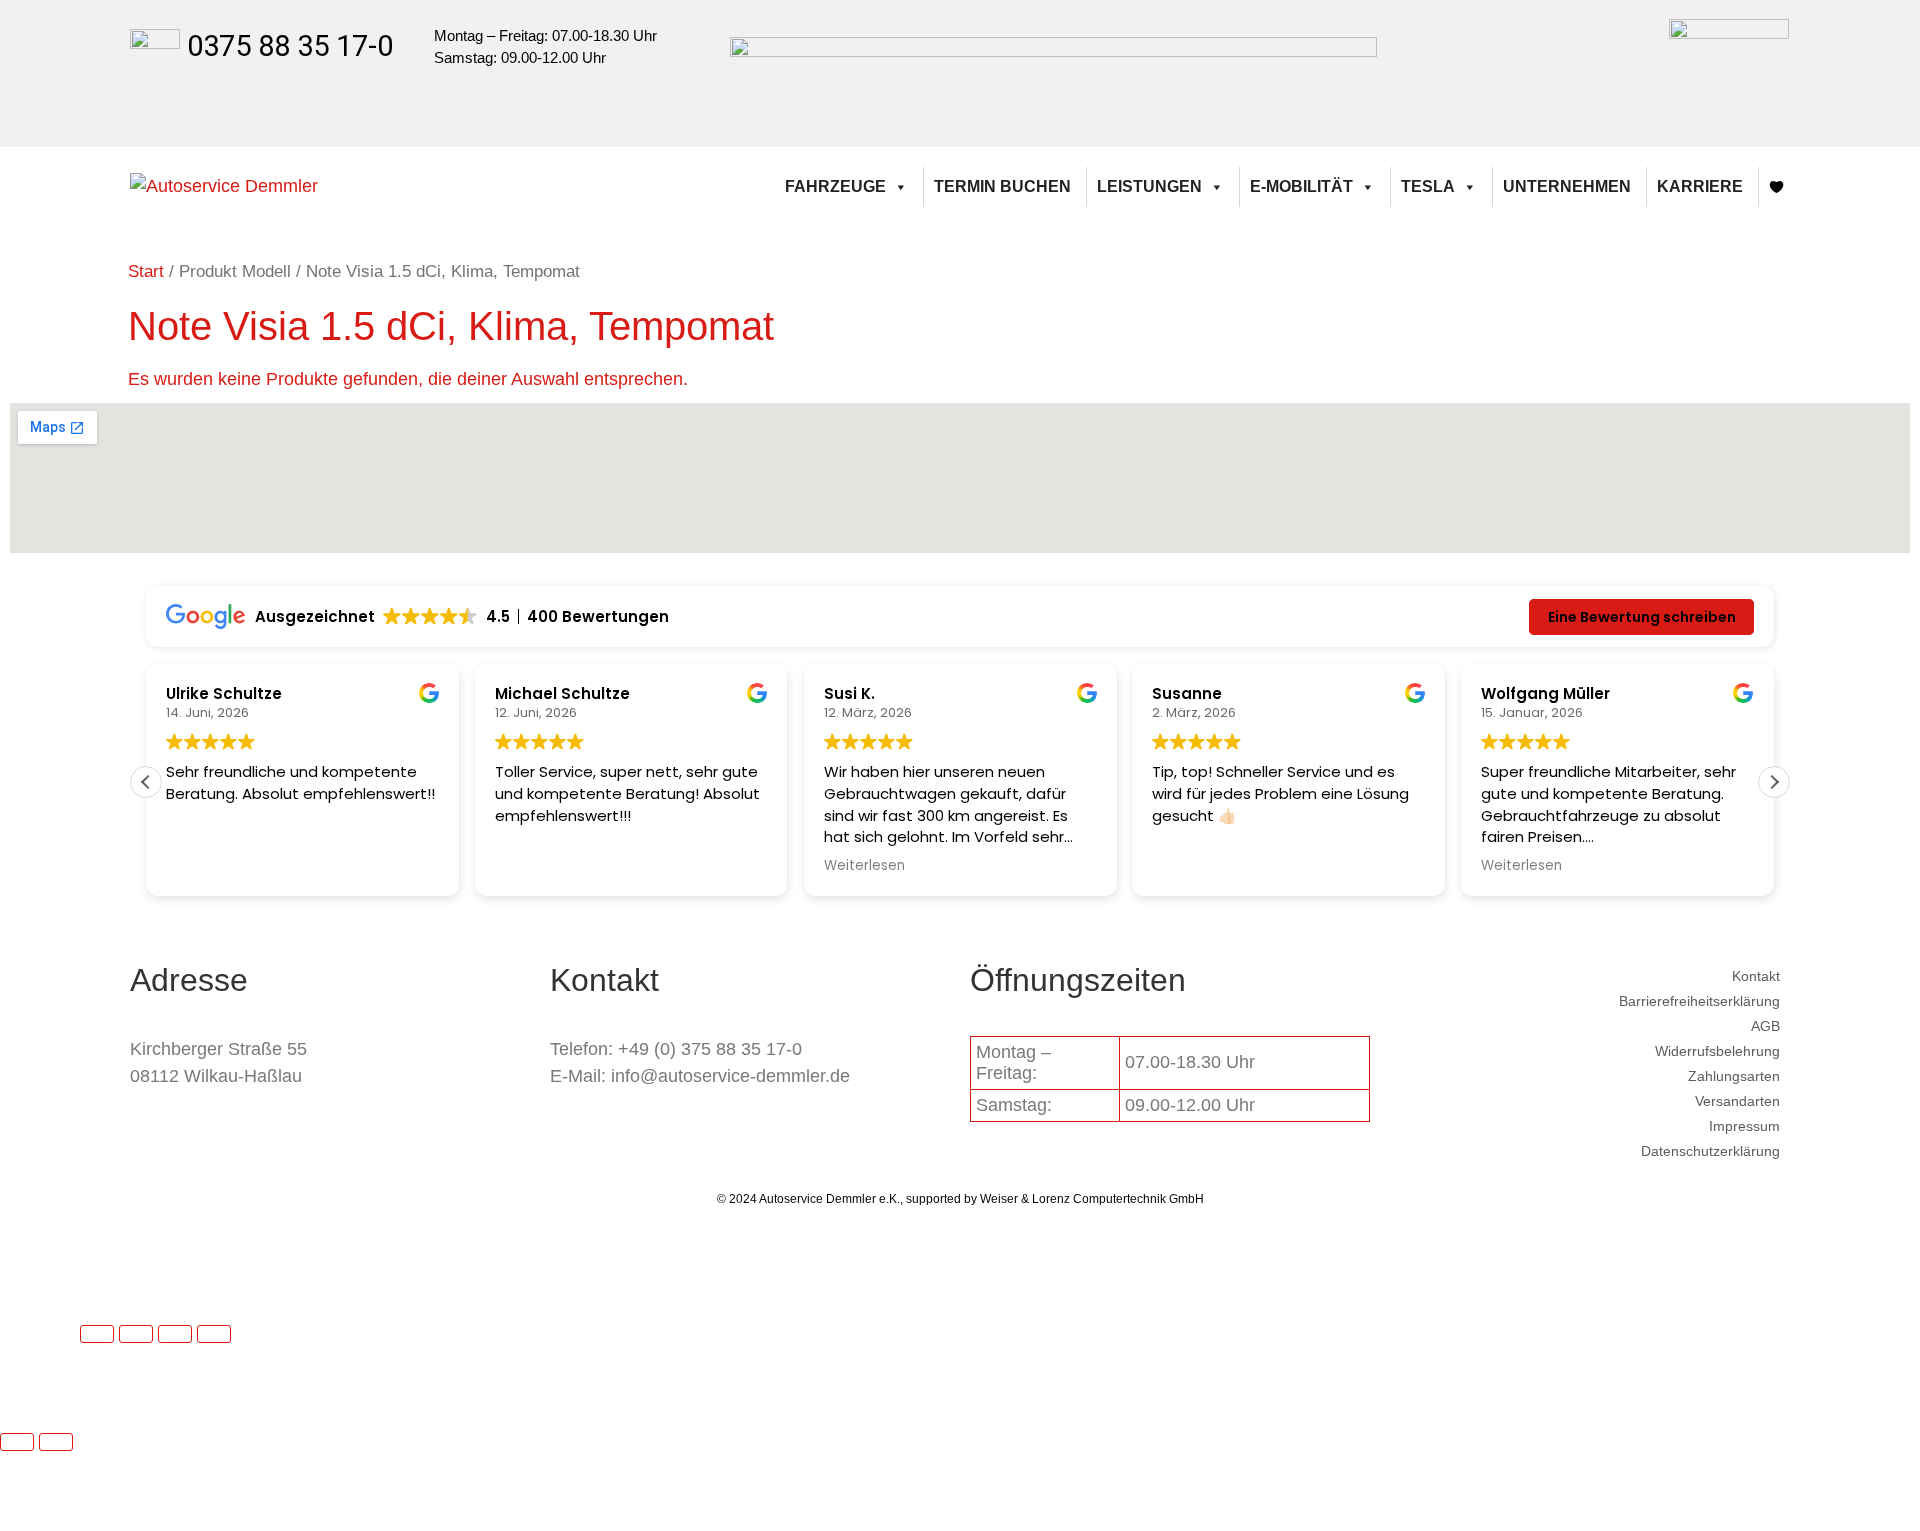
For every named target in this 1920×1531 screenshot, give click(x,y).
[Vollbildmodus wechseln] (136, 1334)
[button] (1774, 782)
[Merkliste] (1777, 187)
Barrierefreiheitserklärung (1699, 1001)
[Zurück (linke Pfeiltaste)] (17, 1442)
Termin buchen (1002, 186)
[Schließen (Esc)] (214, 1334)
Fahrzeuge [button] (835, 186)
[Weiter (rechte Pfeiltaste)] (56, 1442)
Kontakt (1756, 976)
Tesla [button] (1428, 186)
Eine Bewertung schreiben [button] (1642, 617)
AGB (1765, 1026)
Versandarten (1737, 1101)
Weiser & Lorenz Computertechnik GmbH (1092, 1199)
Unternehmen (1567, 186)
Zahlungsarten (1734, 1076)
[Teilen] (175, 1334)
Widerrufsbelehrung (1717, 1051)
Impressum (1744, 1126)
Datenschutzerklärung (1710, 1151)
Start (146, 271)
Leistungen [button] (1149, 186)
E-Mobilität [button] (1301, 186)
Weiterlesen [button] (864, 866)
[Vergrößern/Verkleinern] (97, 1334)
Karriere (1700, 186)
